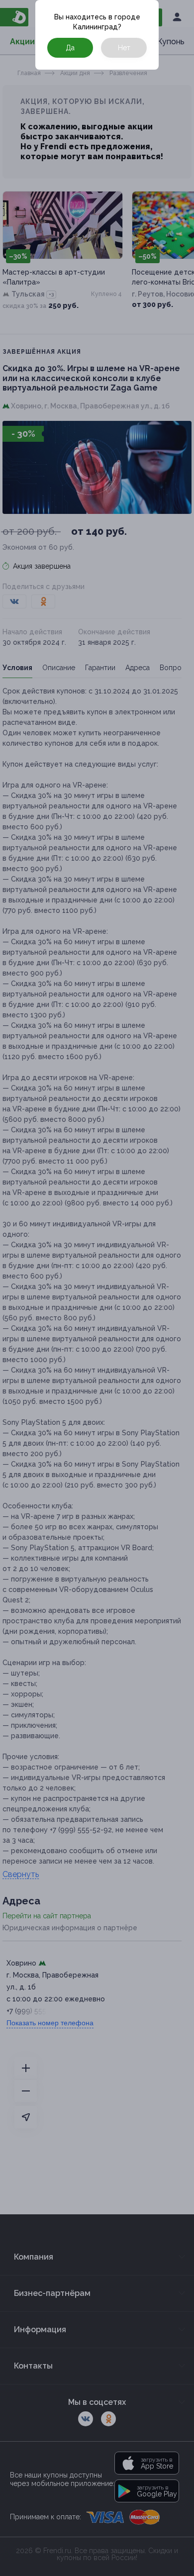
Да (70, 48)
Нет (124, 48)
